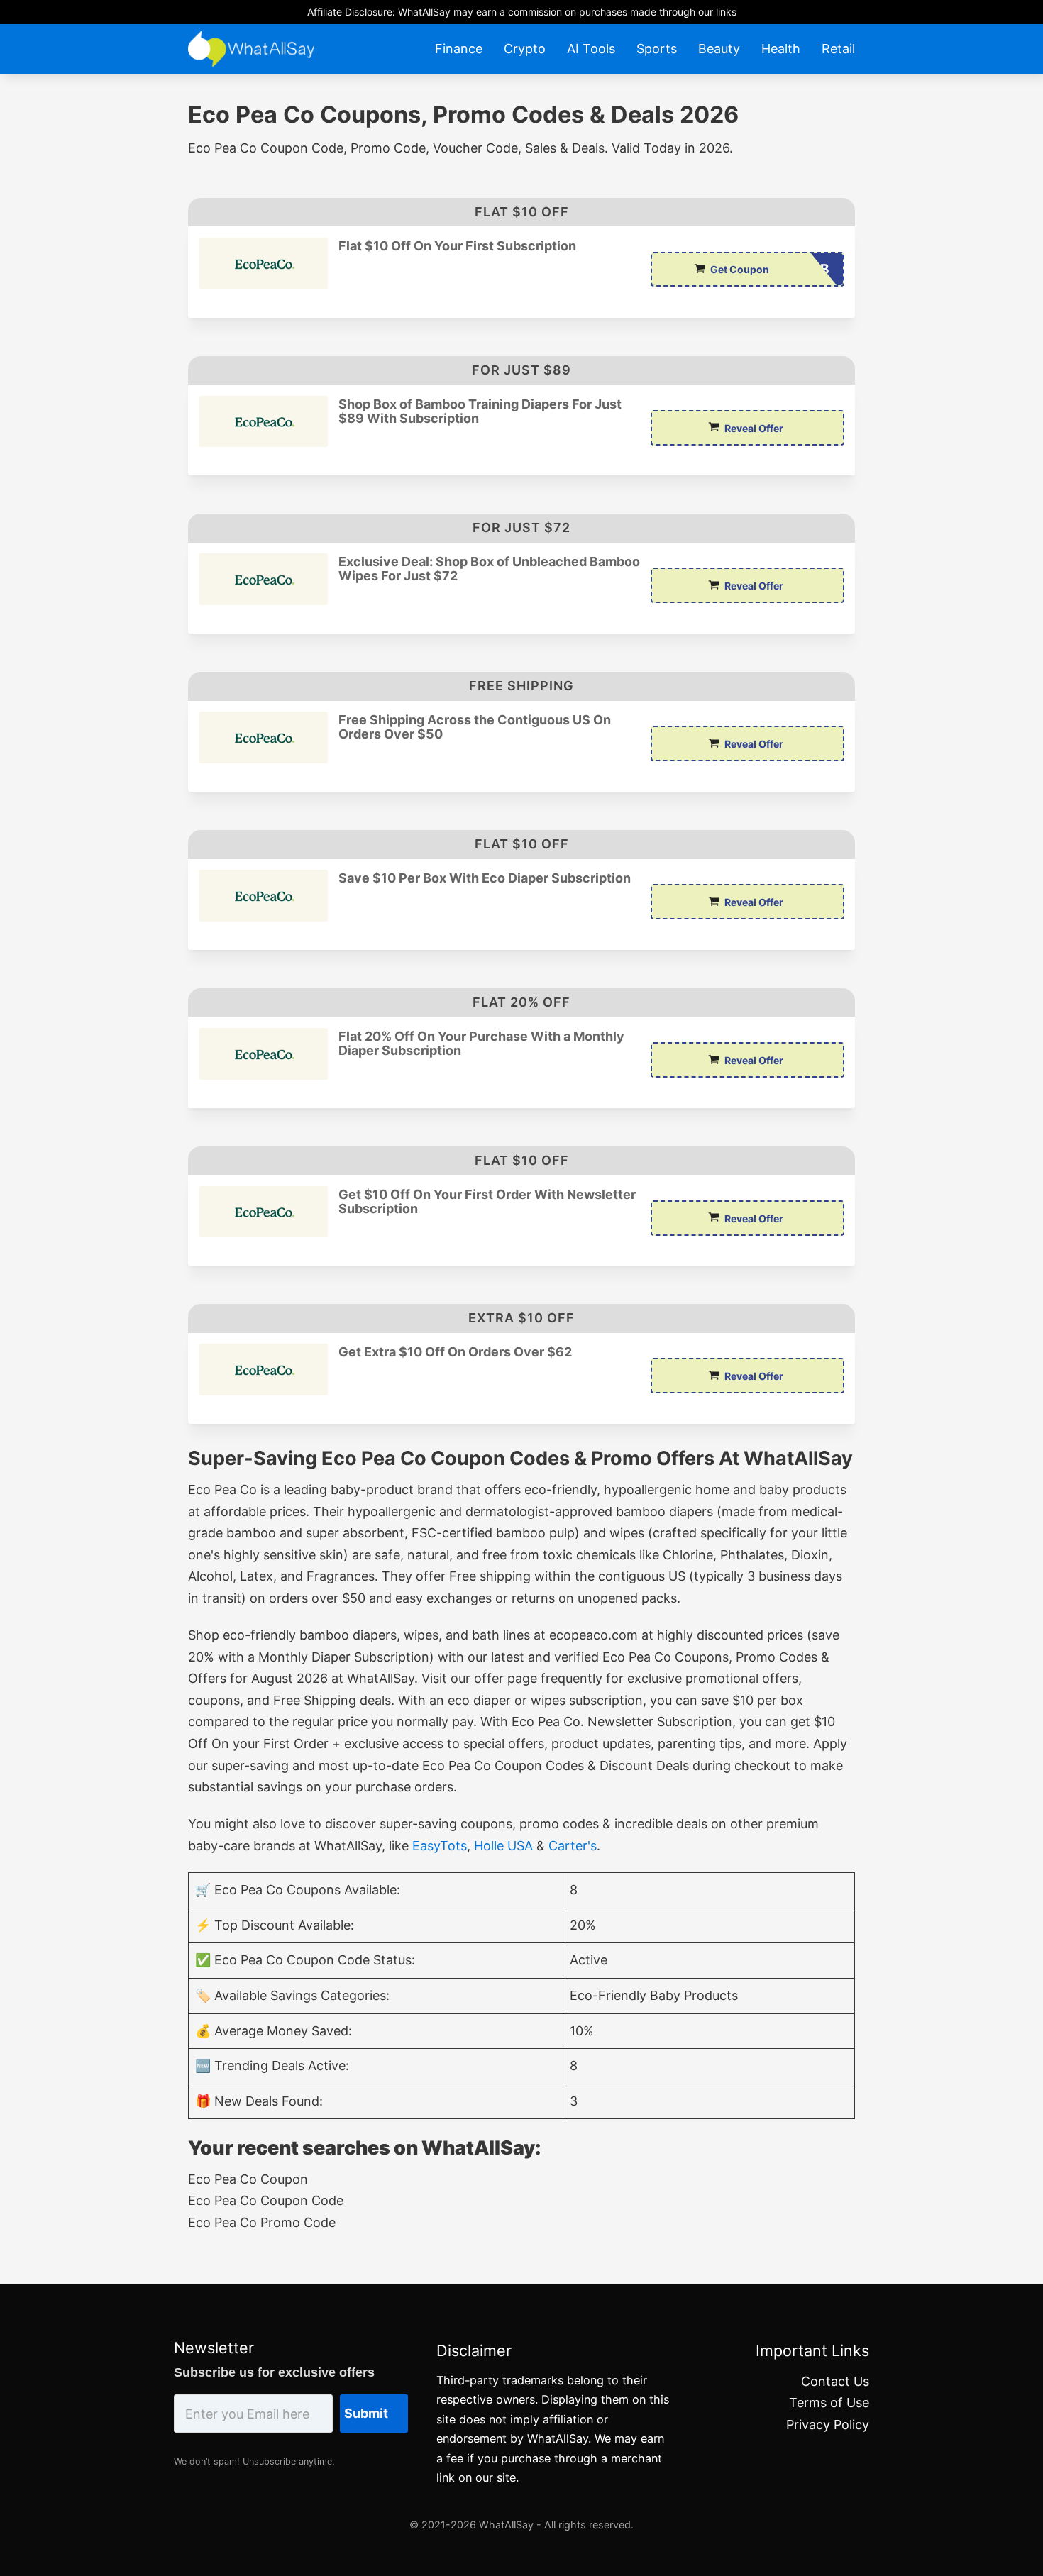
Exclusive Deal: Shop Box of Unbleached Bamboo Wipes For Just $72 (489, 569)
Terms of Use (829, 2403)
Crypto (525, 49)
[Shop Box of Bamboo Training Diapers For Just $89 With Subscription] (263, 422)
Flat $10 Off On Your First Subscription (457, 246)
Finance (459, 49)
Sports (657, 49)
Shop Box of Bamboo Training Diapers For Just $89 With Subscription (480, 411)
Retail (838, 49)
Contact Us (835, 2381)
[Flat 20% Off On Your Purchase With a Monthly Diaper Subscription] (263, 1054)
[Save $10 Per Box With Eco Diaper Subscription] (263, 896)
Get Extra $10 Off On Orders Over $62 (455, 1352)
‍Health (781, 49)
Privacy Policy (828, 2425)
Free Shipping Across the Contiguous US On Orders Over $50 (475, 727)
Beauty (719, 49)
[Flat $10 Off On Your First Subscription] (263, 264)
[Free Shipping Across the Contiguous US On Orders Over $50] (263, 737)
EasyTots (440, 1846)
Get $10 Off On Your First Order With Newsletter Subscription (487, 1202)
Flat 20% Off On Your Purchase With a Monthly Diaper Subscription (481, 1044)
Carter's (573, 1846)
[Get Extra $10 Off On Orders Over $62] (263, 1370)
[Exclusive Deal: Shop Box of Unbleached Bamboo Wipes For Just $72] (263, 579)
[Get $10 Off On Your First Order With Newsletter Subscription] (263, 1212)
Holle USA (503, 1846)
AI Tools (591, 49)
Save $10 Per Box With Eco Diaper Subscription (485, 878)
